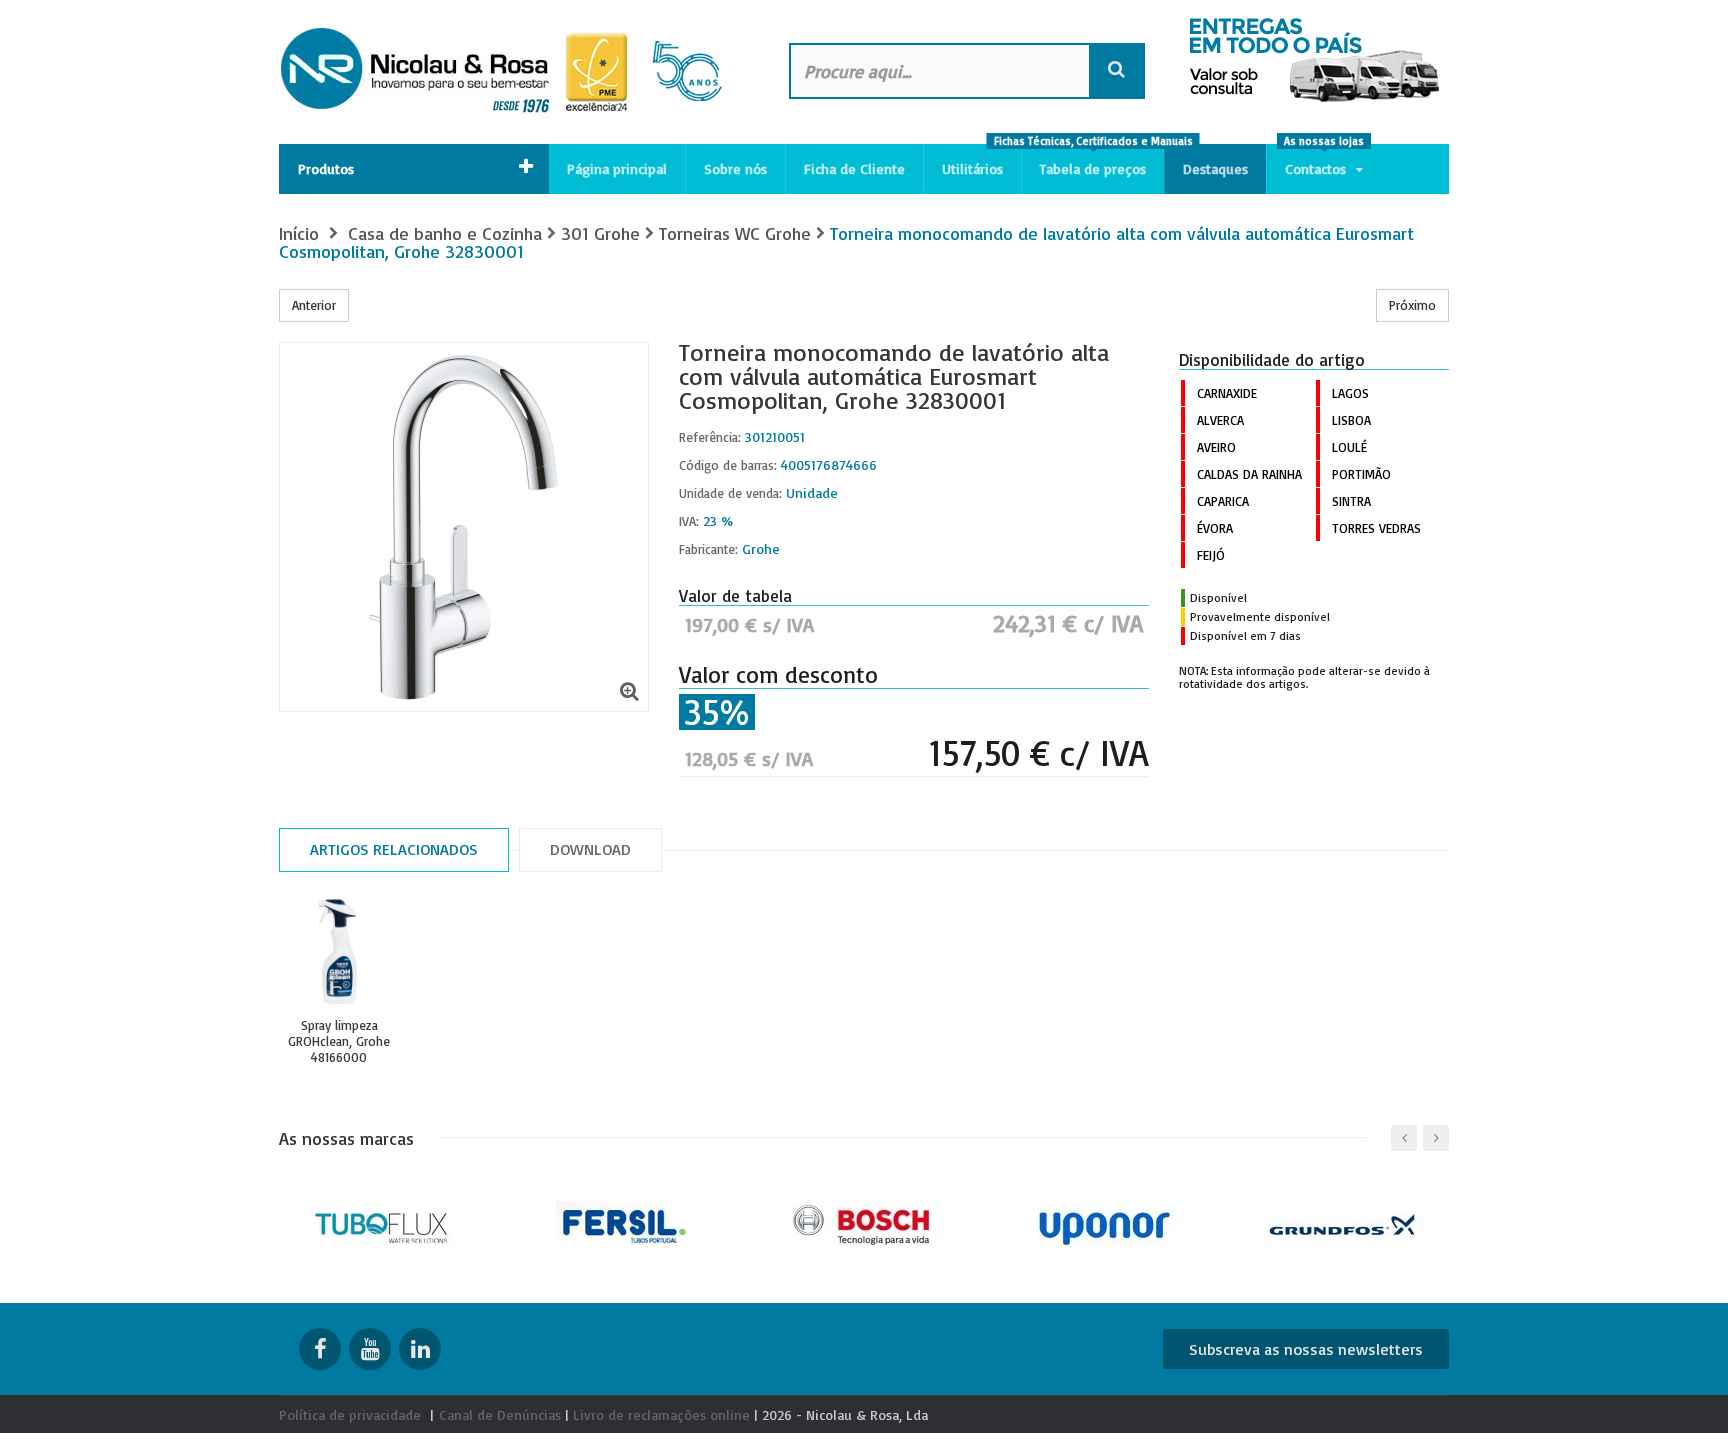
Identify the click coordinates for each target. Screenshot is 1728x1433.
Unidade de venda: (730, 493)
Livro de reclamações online (661, 1414)
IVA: (689, 521)
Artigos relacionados (394, 849)
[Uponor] (1104, 1222)
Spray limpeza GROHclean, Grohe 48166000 (339, 1041)
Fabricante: (708, 549)
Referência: (710, 437)
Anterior (314, 305)
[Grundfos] (1344, 1222)
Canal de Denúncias (500, 1414)
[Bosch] (864, 1222)
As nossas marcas (346, 1138)
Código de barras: (728, 465)
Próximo (1412, 305)
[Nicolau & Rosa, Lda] (514, 72)
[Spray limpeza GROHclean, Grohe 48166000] (339, 952)
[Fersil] (624, 1222)
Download (590, 849)
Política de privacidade (350, 1414)
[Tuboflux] (384, 1222)
